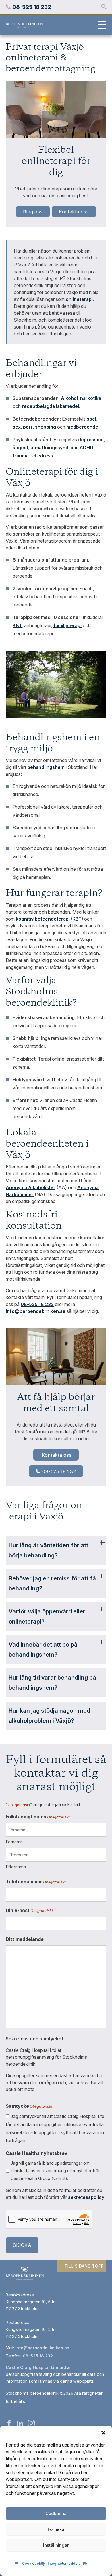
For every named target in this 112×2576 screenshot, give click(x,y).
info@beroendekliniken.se (36, 1311)
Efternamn (16, 1867)
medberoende (82, 427)
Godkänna (56, 2513)
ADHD (86, 448)
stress (46, 456)
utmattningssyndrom (54, 448)
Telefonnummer (36, 1882)
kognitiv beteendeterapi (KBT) (49, 919)
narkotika (91, 398)
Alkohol (69, 398)
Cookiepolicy (33, 2563)
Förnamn (14, 1842)
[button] (103, 2433)
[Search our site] (104, 7)
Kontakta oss (74, 212)
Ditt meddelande (25, 1939)
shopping (46, 427)
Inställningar (56, 2545)
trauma (21, 456)
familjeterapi (67, 625)
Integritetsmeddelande (67, 2563)
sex (17, 427)
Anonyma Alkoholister (31, 1187)
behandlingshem (46, 767)
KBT (17, 625)
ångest (20, 448)
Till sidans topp (84, 2266)
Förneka (56, 2529)
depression (91, 440)
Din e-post (29, 1910)
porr (28, 427)
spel (91, 419)
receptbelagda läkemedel (50, 406)
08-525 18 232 (59, 1471)
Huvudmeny (101, 25)
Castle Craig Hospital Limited (36, 2367)
